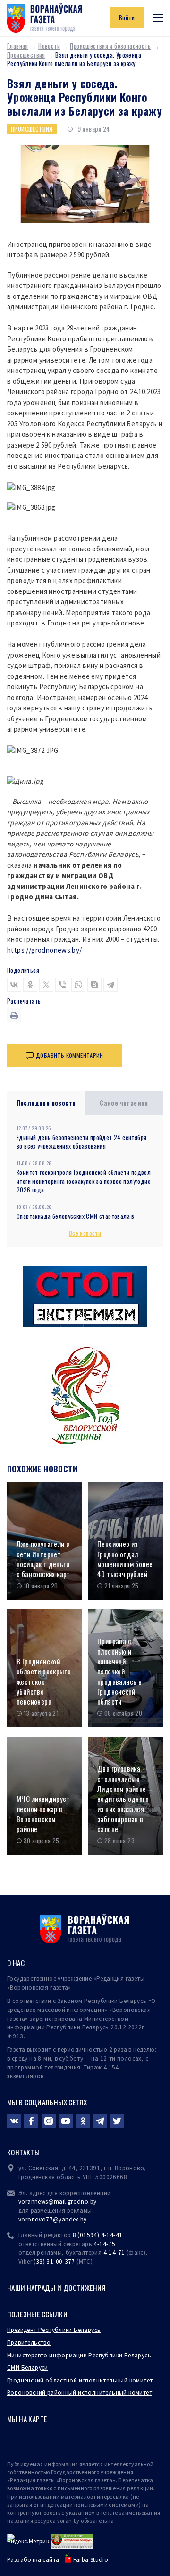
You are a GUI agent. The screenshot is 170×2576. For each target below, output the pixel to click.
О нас (16, 1963)
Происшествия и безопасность (110, 46)
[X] (46, 985)
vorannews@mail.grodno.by (57, 2201)
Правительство (29, 2343)
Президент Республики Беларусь (54, 2330)
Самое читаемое (124, 1103)
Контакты (23, 2152)
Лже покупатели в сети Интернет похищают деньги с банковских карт (43, 1559)
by (84, 2219)
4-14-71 (114, 2252)
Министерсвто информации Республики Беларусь (79, 2355)
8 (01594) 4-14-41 (98, 2235)
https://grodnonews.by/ (45, 950)
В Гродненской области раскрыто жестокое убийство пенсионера (44, 1681)
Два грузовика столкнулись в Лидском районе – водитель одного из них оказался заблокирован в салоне (125, 1799)
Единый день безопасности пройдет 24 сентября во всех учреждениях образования (81, 1142)
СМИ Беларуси (28, 2368)
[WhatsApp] (78, 985)
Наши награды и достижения (56, 2288)
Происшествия (26, 55)
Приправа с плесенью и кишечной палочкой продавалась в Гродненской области (119, 1671)
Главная (18, 46)
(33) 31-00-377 (54, 2261)
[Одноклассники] (30, 985)
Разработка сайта (33, 2560)
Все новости (85, 1233)
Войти (127, 17)
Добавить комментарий (70, 1055)
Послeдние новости (46, 1103)
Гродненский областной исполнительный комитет (80, 2380)
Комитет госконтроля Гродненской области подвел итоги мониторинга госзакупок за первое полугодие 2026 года (84, 1181)
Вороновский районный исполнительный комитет (80, 2393)
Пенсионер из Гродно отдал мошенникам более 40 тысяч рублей (125, 1559)
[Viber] (62, 985)
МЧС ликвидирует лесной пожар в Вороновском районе (43, 1814)
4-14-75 (104, 2244)
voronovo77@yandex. (49, 2219)
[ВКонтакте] (14, 985)
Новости (49, 46)
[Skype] (94, 985)
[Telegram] (110, 985)
